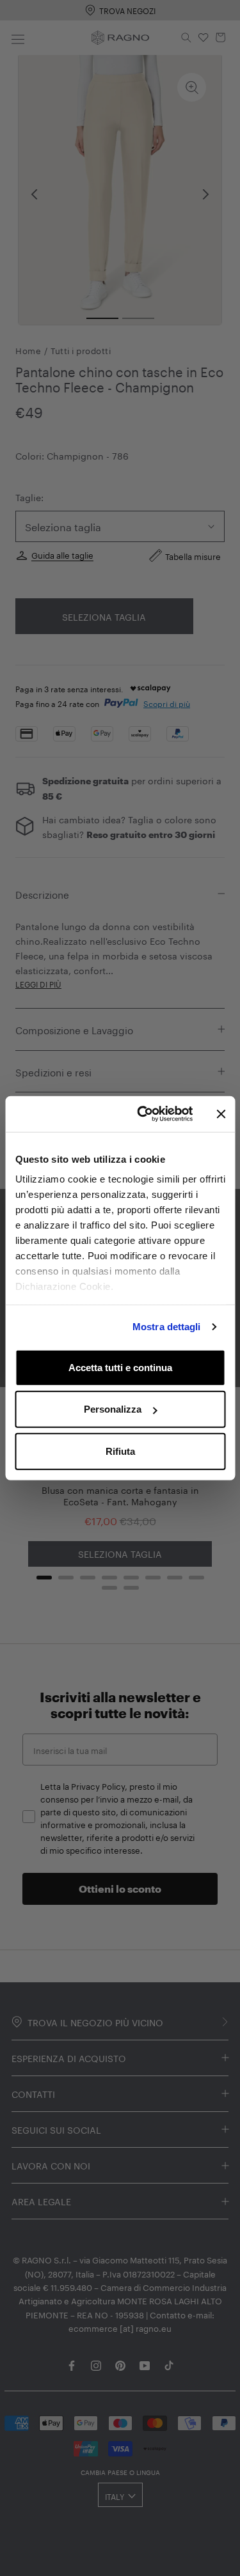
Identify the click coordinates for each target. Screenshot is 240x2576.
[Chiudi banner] (221, 1114)
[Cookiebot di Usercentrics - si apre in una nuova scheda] (143, 1114)
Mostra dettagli (167, 1327)
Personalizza (113, 1409)
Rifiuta (120, 1451)
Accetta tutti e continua (120, 1367)
